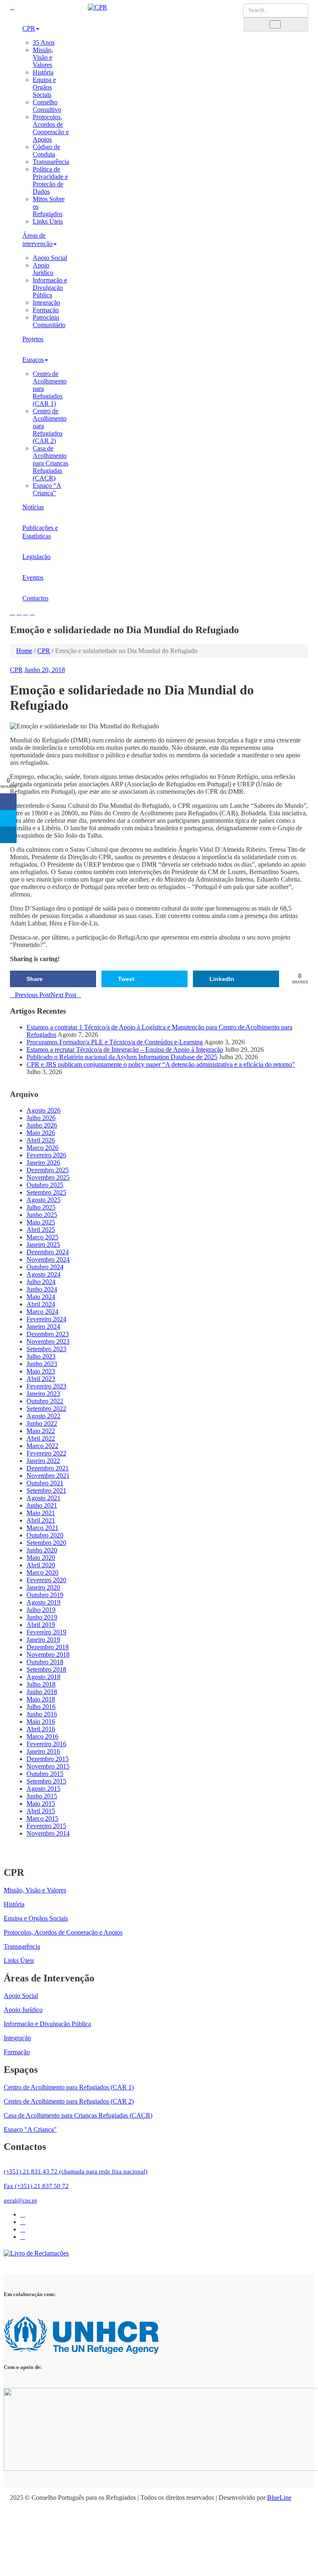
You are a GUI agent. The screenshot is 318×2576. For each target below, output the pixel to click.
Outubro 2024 (45, 1267)
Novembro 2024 (48, 1259)
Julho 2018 (41, 1684)
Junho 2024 (42, 1289)
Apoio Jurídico (43, 269)
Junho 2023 (42, 1364)
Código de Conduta (46, 151)
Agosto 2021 (43, 1498)
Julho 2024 (41, 1282)
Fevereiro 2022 (46, 1453)
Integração (46, 302)
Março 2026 (42, 1148)
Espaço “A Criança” (47, 489)
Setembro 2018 (46, 1669)
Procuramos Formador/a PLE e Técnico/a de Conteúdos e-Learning (115, 1042)
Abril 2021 (41, 1520)
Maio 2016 (41, 1722)
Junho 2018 (42, 1692)
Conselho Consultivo (47, 106)
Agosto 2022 (43, 1416)
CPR (29, 28)
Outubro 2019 (45, 1595)
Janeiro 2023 (43, 1394)
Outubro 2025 (45, 1185)
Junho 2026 (42, 1125)
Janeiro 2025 (43, 1245)
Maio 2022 (41, 1431)
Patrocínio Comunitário (49, 321)
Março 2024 (42, 1312)
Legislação (36, 557)
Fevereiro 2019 (46, 1632)
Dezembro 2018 (48, 1647)
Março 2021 (42, 1528)
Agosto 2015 (43, 1789)
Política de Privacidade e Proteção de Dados (50, 180)
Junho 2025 (42, 1215)
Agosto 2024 (43, 1274)
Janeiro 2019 (43, 1640)
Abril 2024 (41, 1304)
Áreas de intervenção (37, 240)
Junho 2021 (42, 1505)
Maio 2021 (41, 1513)
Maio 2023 (41, 1371)
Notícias (33, 507)
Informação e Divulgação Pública (50, 288)
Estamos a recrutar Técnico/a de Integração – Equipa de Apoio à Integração (125, 1049)
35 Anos (44, 42)
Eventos (33, 577)
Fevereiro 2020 (46, 1580)
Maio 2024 (41, 1297)
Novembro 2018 (48, 1654)
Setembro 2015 (46, 1781)
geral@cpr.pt (20, 2200)
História (43, 72)
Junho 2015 (42, 1796)
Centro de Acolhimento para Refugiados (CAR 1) (69, 2087)
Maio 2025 (41, 1222)
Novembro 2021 (48, 1476)
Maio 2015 (41, 1804)
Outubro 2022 (45, 1401)
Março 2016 (42, 1736)
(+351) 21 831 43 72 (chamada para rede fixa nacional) (76, 2171)
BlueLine (279, 2498)
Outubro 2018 (45, 1662)
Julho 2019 (41, 1610)
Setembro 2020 (46, 1543)
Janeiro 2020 (43, 1587)
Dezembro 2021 (48, 1468)
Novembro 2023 (48, 1341)
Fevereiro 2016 (46, 1744)
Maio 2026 (41, 1133)
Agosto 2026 (43, 1110)
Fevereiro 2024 (46, 1319)
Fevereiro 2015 (46, 1826)
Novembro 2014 (48, 1833)
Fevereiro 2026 (46, 1155)
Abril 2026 (41, 1140)
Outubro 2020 (45, 1535)
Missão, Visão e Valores (43, 57)
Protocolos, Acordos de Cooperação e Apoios (51, 128)
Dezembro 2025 (48, 1170)
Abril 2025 (41, 1230)
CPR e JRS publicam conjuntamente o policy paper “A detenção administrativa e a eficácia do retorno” (161, 1064)
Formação (46, 310)
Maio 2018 (41, 1699)
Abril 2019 (41, 1625)
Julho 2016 (41, 1707)
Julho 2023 (41, 1356)
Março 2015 (42, 1818)
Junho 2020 (42, 1550)
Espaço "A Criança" (30, 2129)
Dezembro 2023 (48, 1334)
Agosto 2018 (43, 1677)
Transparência (51, 162)
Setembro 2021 (46, 1490)
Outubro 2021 (45, 1483)
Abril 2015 (41, 1811)
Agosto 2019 (43, 1602)
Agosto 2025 (43, 1200)
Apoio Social (50, 258)
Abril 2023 (41, 1379)
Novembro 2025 (48, 1177)
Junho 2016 (42, 1714)
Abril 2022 (41, 1438)
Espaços (33, 360)
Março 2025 (42, 1237)
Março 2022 (42, 1446)
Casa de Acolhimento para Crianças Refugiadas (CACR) (51, 463)
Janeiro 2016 (43, 1751)
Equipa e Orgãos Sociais (44, 87)
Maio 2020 (41, 1558)
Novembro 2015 (48, 1766)
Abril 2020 (41, 1565)
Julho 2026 (41, 1118)
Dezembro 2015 (48, 1759)
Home (24, 651)
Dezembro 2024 (48, 1252)
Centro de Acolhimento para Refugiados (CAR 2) (69, 2101)
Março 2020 (42, 1572)
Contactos (35, 598)
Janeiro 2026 (43, 1163)
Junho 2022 (42, 1423)
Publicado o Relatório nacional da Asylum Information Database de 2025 (122, 1057)
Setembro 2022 (46, 1408)
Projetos (33, 339)
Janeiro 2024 (43, 1327)
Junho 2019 (42, 1617)
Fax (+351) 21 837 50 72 (36, 2186)
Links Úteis (48, 221)
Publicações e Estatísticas (40, 532)
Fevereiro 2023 (46, 1386)
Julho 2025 (41, 1207)
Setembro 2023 (46, 1349)
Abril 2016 (41, 1729)
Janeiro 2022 (43, 1461)
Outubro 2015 (45, 1774)
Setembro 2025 (46, 1192)
